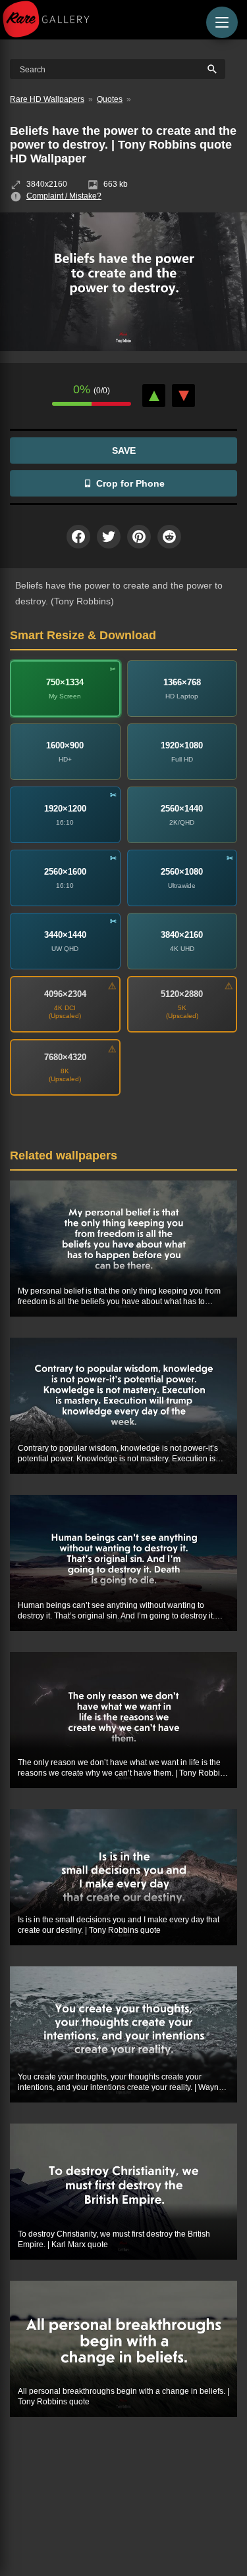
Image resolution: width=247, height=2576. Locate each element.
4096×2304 (65, 994)
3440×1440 (65, 935)
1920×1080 (182, 745)
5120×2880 (182, 994)
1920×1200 (65, 809)
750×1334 (65, 682)
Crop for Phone (130, 483)
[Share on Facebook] (78, 537)
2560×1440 (182, 809)
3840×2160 (182, 935)
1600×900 (65, 745)
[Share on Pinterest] (139, 537)
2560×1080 (182, 872)
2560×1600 (65, 872)
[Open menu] (222, 22)
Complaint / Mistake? (64, 196)
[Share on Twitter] (109, 537)
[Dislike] (183, 396)
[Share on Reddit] (169, 537)
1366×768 (182, 682)
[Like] (154, 396)
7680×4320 (65, 1057)
